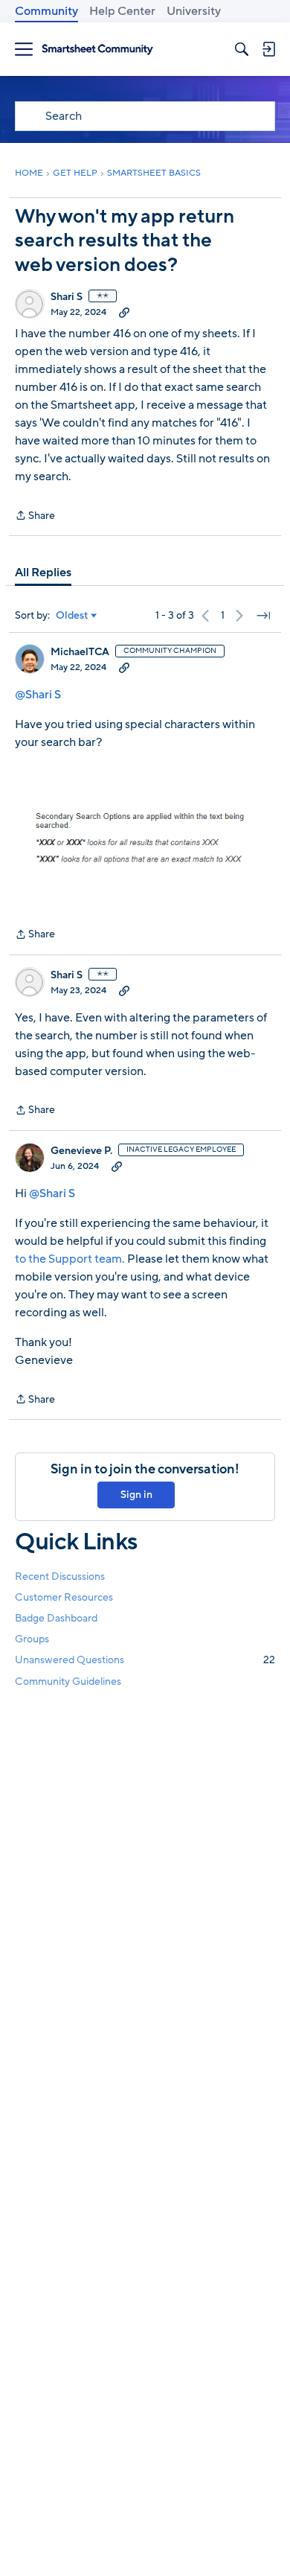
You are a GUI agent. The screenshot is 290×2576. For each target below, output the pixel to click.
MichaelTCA (80, 652)
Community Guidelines (68, 1681)
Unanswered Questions (145, 1660)
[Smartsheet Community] (97, 50)
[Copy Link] (124, 312)
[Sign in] (268, 49)
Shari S (67, 297)
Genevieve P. (81, 1151)
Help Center (122, 11)
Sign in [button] (136, 1495)
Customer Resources (64, 1597)
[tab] (43, 573)
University (194, 11)
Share (35, 516)
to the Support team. (70, 1259)
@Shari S (38, 695)
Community (46, 11)
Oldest (72, 616)
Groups (32, 1639)
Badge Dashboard (56, 1618)
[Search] (242, 49)
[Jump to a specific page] (263, 616)
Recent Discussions (60, 1576)
